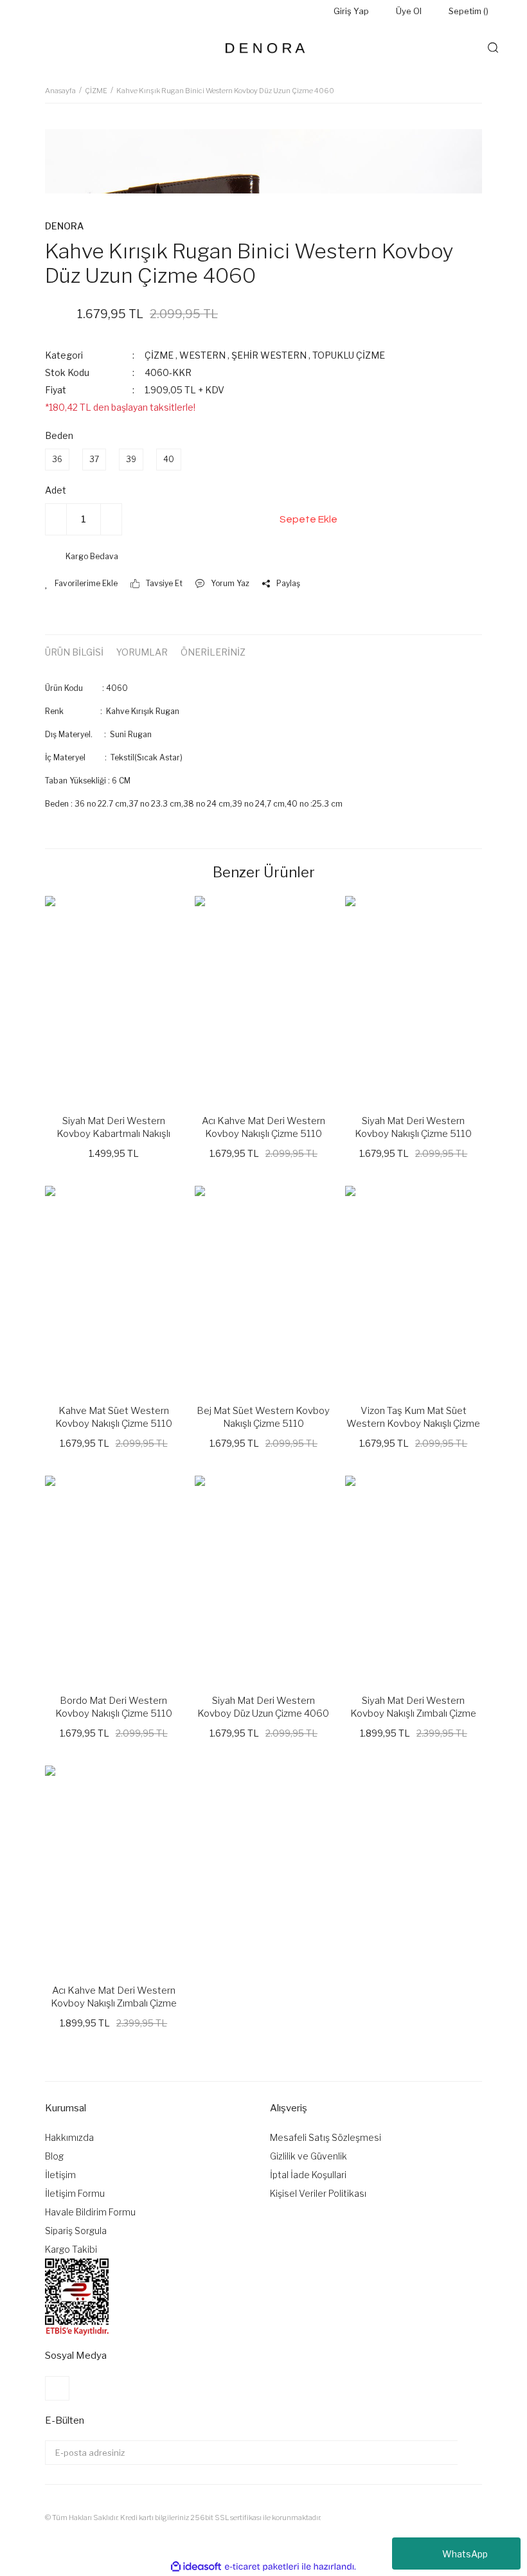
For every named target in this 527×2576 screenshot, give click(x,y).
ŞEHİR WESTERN (269, 355)
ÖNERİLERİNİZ (213, 652)
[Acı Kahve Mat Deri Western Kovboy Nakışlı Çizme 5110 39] (263, 999)
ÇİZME (160, 355)
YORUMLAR (142, 652)
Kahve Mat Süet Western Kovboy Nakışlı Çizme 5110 (114, 1417)
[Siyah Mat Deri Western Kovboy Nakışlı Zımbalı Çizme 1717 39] (414, 1579)
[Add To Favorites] (81, 584)
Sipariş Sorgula (76, 2231)
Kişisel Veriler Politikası (318, 2193)
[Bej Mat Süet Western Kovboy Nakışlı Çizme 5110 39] (263, 1289)
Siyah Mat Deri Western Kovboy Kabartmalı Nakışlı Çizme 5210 (113, 1128)
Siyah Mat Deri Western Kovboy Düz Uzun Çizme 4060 (263, 1707)
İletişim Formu (75, 2193)
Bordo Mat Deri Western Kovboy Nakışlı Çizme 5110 (114, 1707)
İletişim (60, 2175)
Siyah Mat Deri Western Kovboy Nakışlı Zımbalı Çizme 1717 (413, 1707)
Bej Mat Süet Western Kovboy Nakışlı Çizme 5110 (263, 1417)
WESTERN (202, 355)
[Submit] (470, 2453)
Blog (54, 2156)
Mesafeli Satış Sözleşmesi (326, 2137)
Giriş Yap (351, 11)
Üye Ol (409, 11)
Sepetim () (469, 11)
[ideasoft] (196, 2567)
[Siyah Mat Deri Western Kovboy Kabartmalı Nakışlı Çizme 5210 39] (113, 999)
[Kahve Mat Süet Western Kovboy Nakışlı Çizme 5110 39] (113, 1289)
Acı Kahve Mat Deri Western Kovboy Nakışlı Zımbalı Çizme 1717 (114, 1997)
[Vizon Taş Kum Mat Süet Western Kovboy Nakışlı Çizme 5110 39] (414, 1289)
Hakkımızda (69, 2137)
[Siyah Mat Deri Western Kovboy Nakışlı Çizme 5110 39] (414, 999)
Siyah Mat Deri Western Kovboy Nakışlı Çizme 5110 (413, 1127)
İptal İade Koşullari (308, 2175)
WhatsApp (465, 2554)
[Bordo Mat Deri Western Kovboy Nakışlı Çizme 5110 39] (113, 1579)
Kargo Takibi (71, 2249)
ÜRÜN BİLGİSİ (74, 652)
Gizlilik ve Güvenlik (308, 2156)
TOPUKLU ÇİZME (349, 355)
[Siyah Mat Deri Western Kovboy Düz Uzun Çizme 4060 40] (263, 1579)
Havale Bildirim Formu (90, 2212)
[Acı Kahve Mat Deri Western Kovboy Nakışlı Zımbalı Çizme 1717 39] (113, 1868)
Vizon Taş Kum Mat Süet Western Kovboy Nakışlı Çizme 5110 (413, 1418)
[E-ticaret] (262, 2567)
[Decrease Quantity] (56, 519)
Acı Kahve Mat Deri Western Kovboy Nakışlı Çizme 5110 (263, 1127)
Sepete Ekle (308, 519)
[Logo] (263, 48)
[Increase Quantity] (111, 519)
